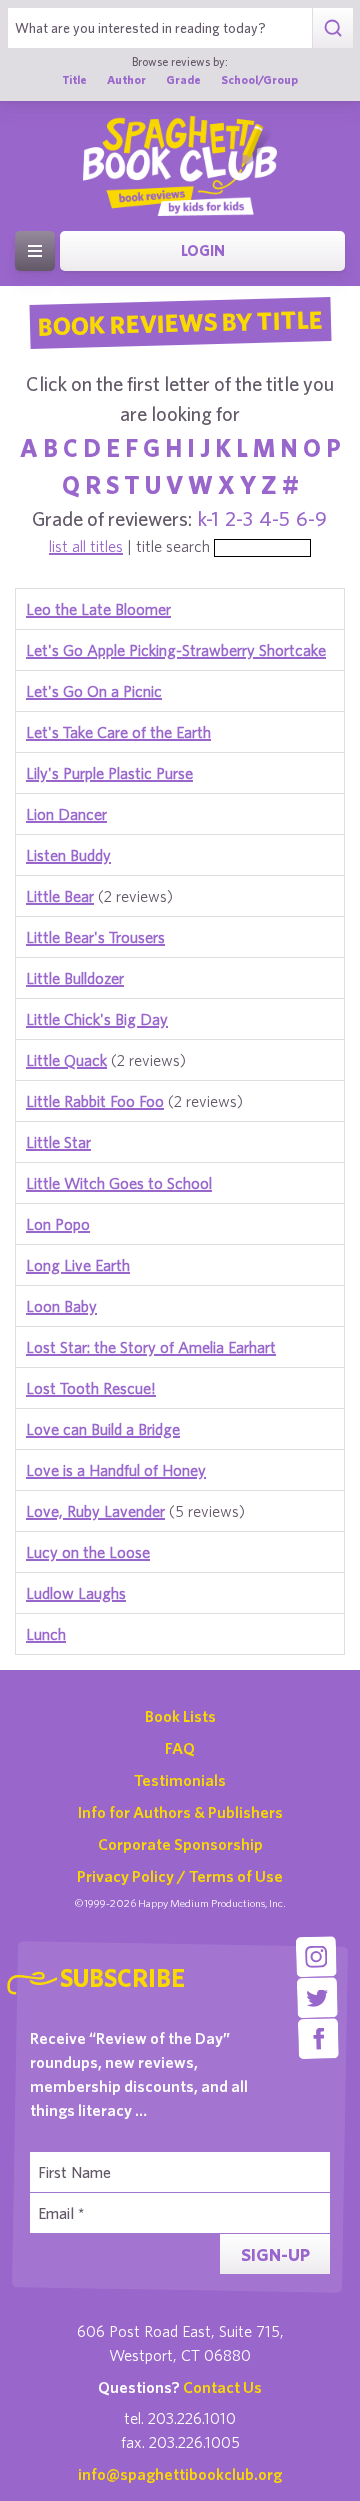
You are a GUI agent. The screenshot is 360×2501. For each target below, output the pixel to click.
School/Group (259, 79)
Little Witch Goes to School (119, 1183)
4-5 (274, 518)
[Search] (332, 28)
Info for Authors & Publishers (180, 1812)
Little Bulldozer (75, 978)
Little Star (58, 1142)
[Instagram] (316, 1956)
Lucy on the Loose (88, 1552)
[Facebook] (318, 2038)
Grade (183, 79)
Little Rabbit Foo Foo (95, 1101)
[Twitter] (317, 1997)
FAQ (180, 1748)
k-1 (208, 518)
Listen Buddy (68, 855)
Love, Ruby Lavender (95, 1511)
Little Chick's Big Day (97, 1019)
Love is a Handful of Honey (116, 1470)
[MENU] (35, 251)
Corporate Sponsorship (180, 1844)
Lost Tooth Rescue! (91, 1388)
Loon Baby (61, 1306)
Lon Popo (58, 1224)
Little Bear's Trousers (95, 937)
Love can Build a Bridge (103, 1429)
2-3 (239, 518)
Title (74, 79)
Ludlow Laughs (76, 1593)
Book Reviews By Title (180, 322)
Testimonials (180, 1780)
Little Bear (60, 896)
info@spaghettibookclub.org (180, 2474)
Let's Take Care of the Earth (118, 732)
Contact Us (222, 2387)
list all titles (86, 546)
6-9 (311, 518)
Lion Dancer (66, 814)
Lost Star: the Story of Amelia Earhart (151, 1347)
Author (126, 79)
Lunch (46, 1634)
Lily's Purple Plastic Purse (109, 773)
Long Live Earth (78, 1265)
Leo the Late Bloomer (98, 609)
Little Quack (66, 1060)
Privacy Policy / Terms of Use (180, 1876)
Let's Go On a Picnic (94, 691)
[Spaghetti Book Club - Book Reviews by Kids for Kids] (180, 166)
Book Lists (180, 1716)
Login (203, 250)
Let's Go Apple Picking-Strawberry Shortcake (176, 650)
